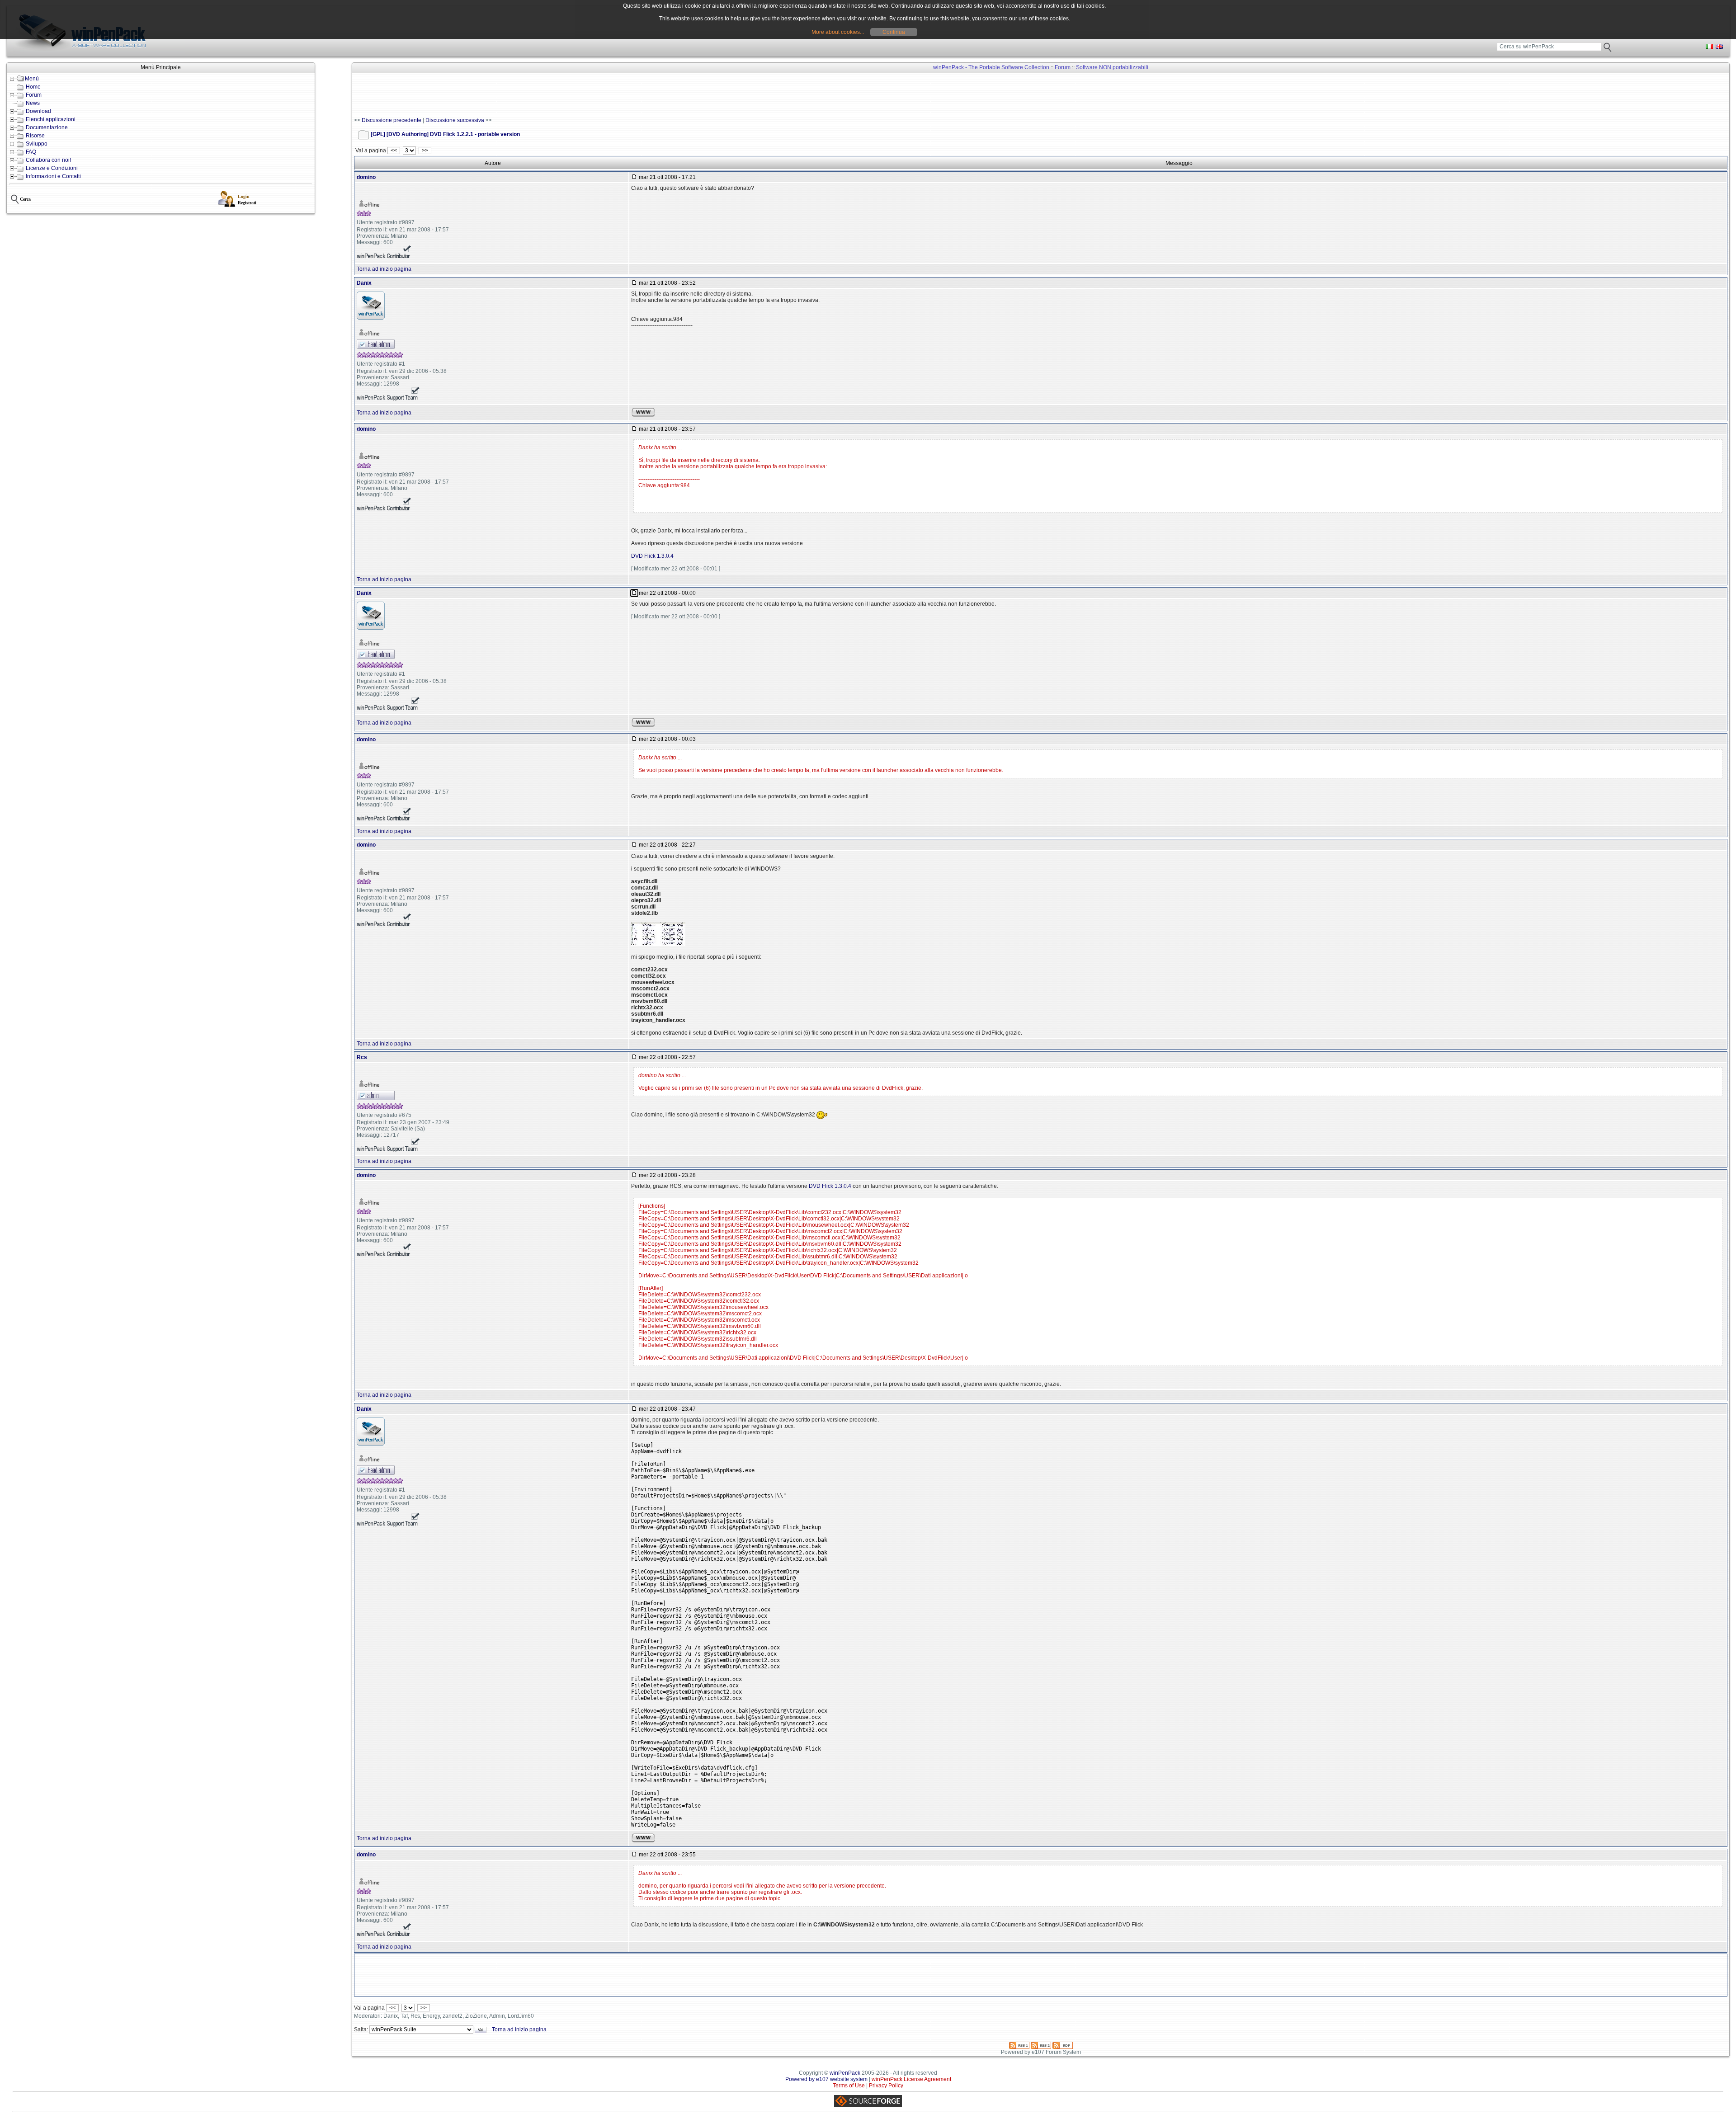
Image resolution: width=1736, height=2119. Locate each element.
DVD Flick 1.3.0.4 (652, 556)
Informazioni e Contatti (53, 176)
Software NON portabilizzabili (1112, 67)
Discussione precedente (392, 120)
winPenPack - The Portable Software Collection (991, 67)
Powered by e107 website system (826, 2079)
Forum (34, 95)
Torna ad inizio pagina (384, 269)
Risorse (35, 136)
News (33, 103)
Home (33, 87)
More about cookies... (838, 32)
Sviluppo (37, 144)
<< (394, 151)
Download (38, 111)
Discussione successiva (455, 120)
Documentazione (47, 127)
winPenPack (845, 2073)
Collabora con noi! (48, 160)
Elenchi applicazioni (51, 119)
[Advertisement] (519, 95)
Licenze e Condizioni (52, 168)
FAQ (31, 152)
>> (425, 151)
